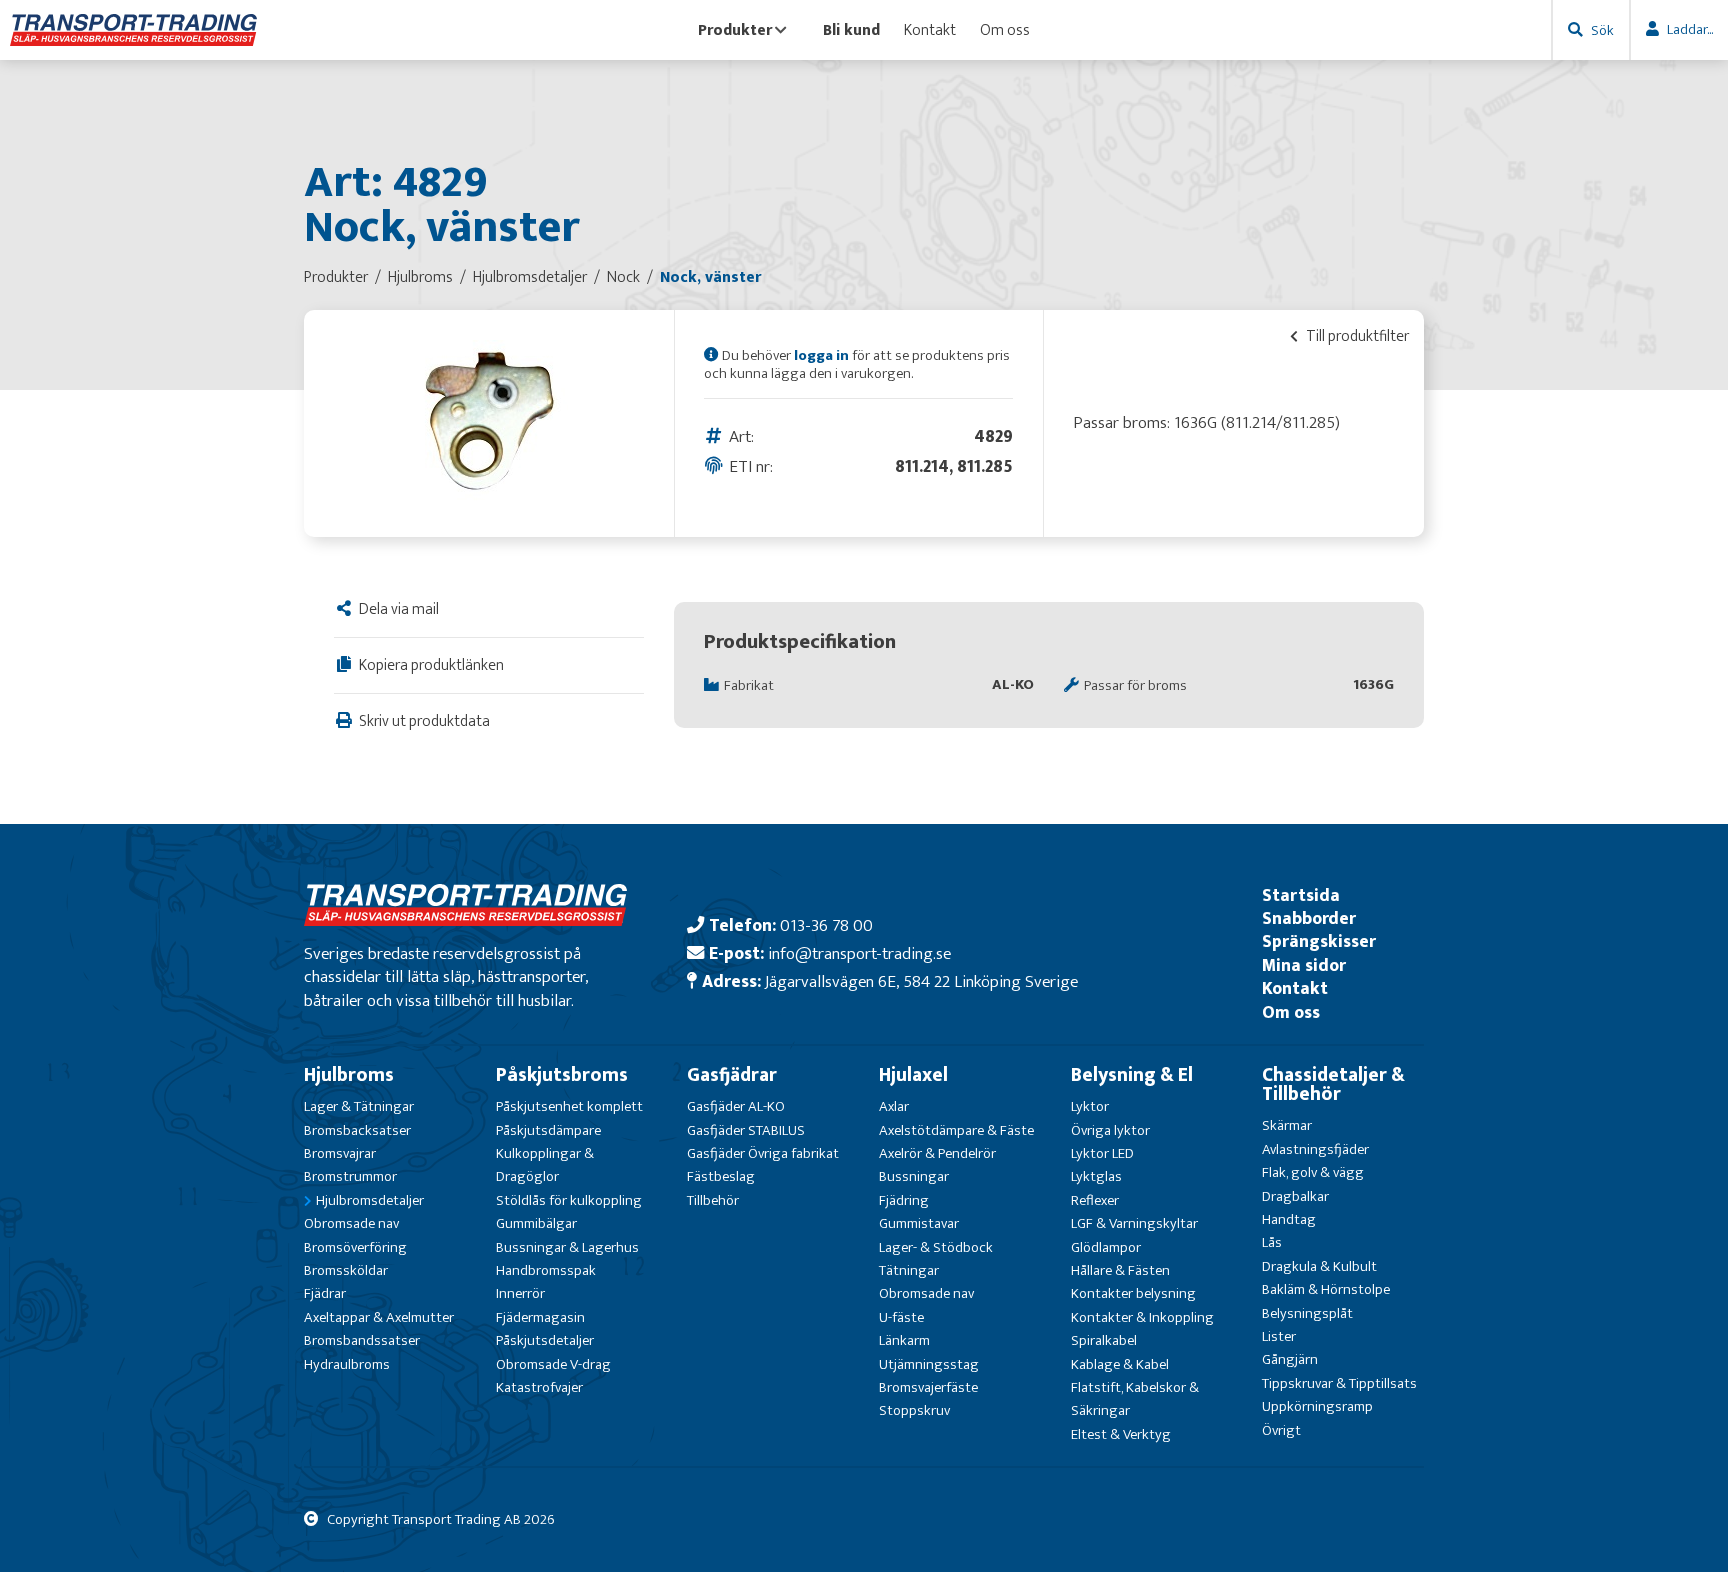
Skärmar (1287, 1125)
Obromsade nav (351, 1223)
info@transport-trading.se (859, 953)
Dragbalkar (1295, 1196)
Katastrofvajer (539, 1387)
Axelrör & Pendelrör (937, 1153)
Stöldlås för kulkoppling (569, 1200)
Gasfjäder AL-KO (736, 1106)
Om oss (1005, 30)
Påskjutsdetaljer (545, 1340)
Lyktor (1090, 1106)
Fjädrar (325, 1293)
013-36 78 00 (826, 925)
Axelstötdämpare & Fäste (956, 1130)
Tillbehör (713, 1200)
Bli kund (851, 30)
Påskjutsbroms (562, 1075)
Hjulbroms (349, 1075)
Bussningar (914, 1176)
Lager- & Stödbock (936, 1247)
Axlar (894, 1106)
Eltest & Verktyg (1121, 1434)
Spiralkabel (1104, 1340)
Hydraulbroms (347, 1364)
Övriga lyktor (1110, 1130)
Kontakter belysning (1133, 1293)
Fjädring (904, 1200)
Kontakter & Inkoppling (1142, 1317)
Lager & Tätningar (359, 1106)
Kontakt (930, 30)
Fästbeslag (721, 1176)
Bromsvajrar (340, 1153)
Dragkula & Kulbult (1319, 1266)
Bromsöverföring (355, 1247)
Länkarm (904, 1340)
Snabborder (1309, 918)
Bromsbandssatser (362, 1340)
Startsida (1301, 895)
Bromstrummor (350, 1176)
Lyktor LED (1102, 1153)
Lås (1272, 1242)
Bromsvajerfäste (928, 1387)
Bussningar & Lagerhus (567, 1247)
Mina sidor (1304, 965)
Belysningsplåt (1307, 1313)
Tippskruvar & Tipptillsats (1339, 1383)
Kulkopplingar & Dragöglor (545, 1165)
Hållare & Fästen (1120, 1270)
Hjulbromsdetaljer (370, 1200)
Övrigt (1281, 1430)
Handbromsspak (546, 1270)
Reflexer (1095, 1200)
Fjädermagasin (540, 1317)
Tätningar (909, 1270)
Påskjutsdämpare (548, 1130)
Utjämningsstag (929, 1364)
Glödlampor (1106, 1247)
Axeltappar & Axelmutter (379, 1317)
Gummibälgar (536, 1223)
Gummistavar (919, 1223)
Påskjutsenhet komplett (569, 1106)
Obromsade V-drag (553, 1364)
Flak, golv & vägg (1313, 1172)
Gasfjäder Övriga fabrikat (763, 1153)
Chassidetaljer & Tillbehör (1333, 1084)
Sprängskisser (1319, 941)
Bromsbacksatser (357, 1130)
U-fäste (901, 1317)
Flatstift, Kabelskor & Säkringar (1135, 1399)
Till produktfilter (1356, 336)
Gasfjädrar (732, 1075)
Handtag (1289, 1219)
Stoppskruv (914, 1410)
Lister (1279, 1336)
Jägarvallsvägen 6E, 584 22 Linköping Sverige (921, 981)
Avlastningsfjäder (1315, 1149)
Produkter (735, 30)
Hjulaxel (913, 1075)
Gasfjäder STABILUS (746, 1130)
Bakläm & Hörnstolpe (1326, 1289)
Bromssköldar (346, 1270)
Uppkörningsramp (1317, 1406)
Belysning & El (1132, 1075)
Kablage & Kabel (1120, 1364)
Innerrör (520, 1293)
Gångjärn (1290, 1359)
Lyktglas (1096, 1176)
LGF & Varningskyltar (1134, 1223)
